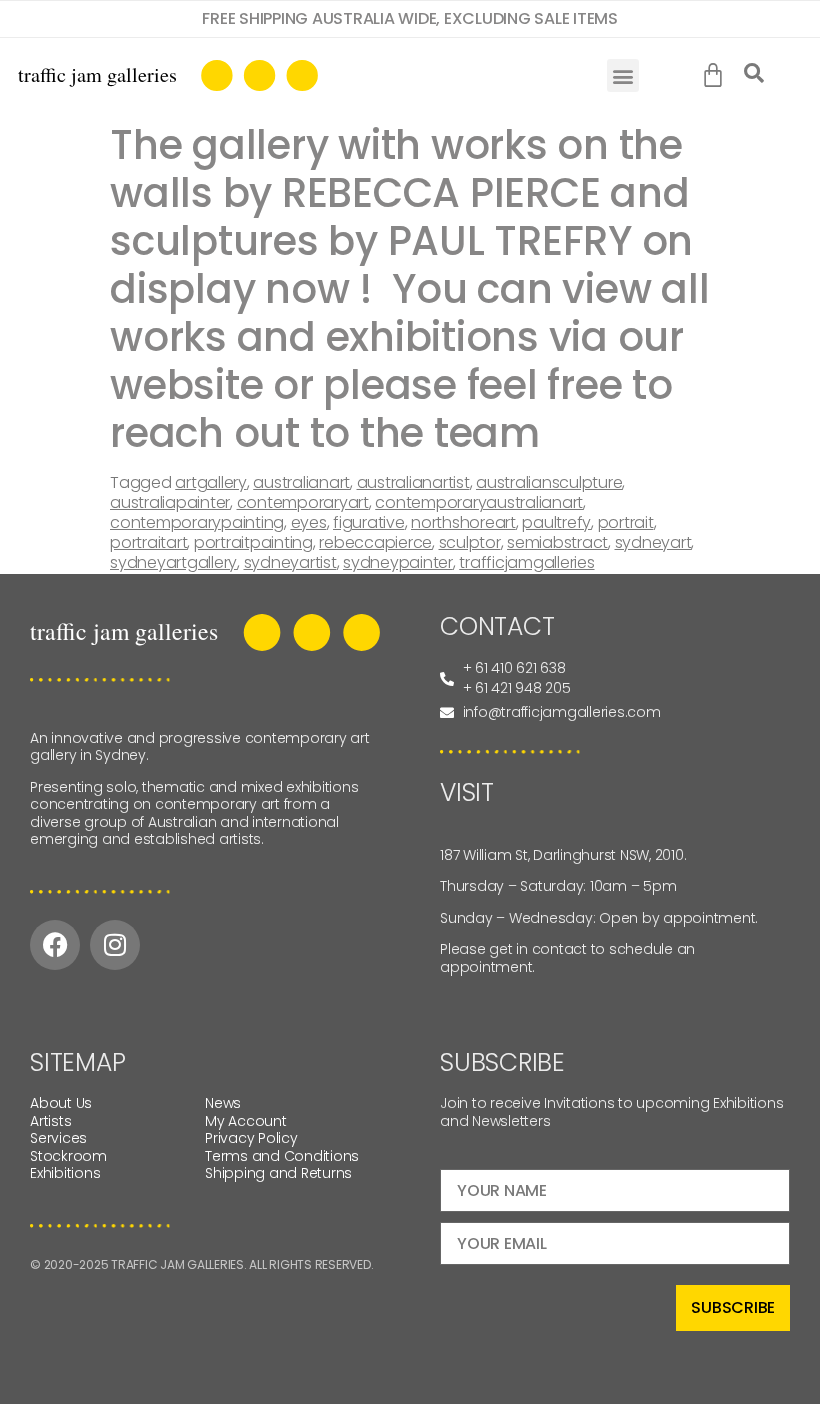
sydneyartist (290, 562)
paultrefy (556, 522)
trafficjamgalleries (526, 562)
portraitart (148, 542)
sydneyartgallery (173, 562)
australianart (301, 482)
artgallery (211, 482)
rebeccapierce (375, 542)
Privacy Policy (251, 1138)
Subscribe (733, 1307)
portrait (626, 522)
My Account (246, 1121)
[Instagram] (115, 945)
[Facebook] (55, 945)
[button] (623, 75)
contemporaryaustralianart (479, 502)
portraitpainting (253, 542)
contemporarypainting (197, 522)
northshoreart (463, 522)
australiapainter (170, 502)
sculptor (470, 542)
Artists (50, 1121)
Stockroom (68, 1156)
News (223, 1103)
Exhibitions (65, 1173)
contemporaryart (303, 502)
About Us (61, 1103)
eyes (309, 522)
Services (58, 1138)
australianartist (413, 482)
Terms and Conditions (282, 1156)
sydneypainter (398, 562)
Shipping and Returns (278, 1173)
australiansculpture (549, 482)
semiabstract (557, 542)
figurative (369, 522)
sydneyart (653, 542)
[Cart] (717, 76)
